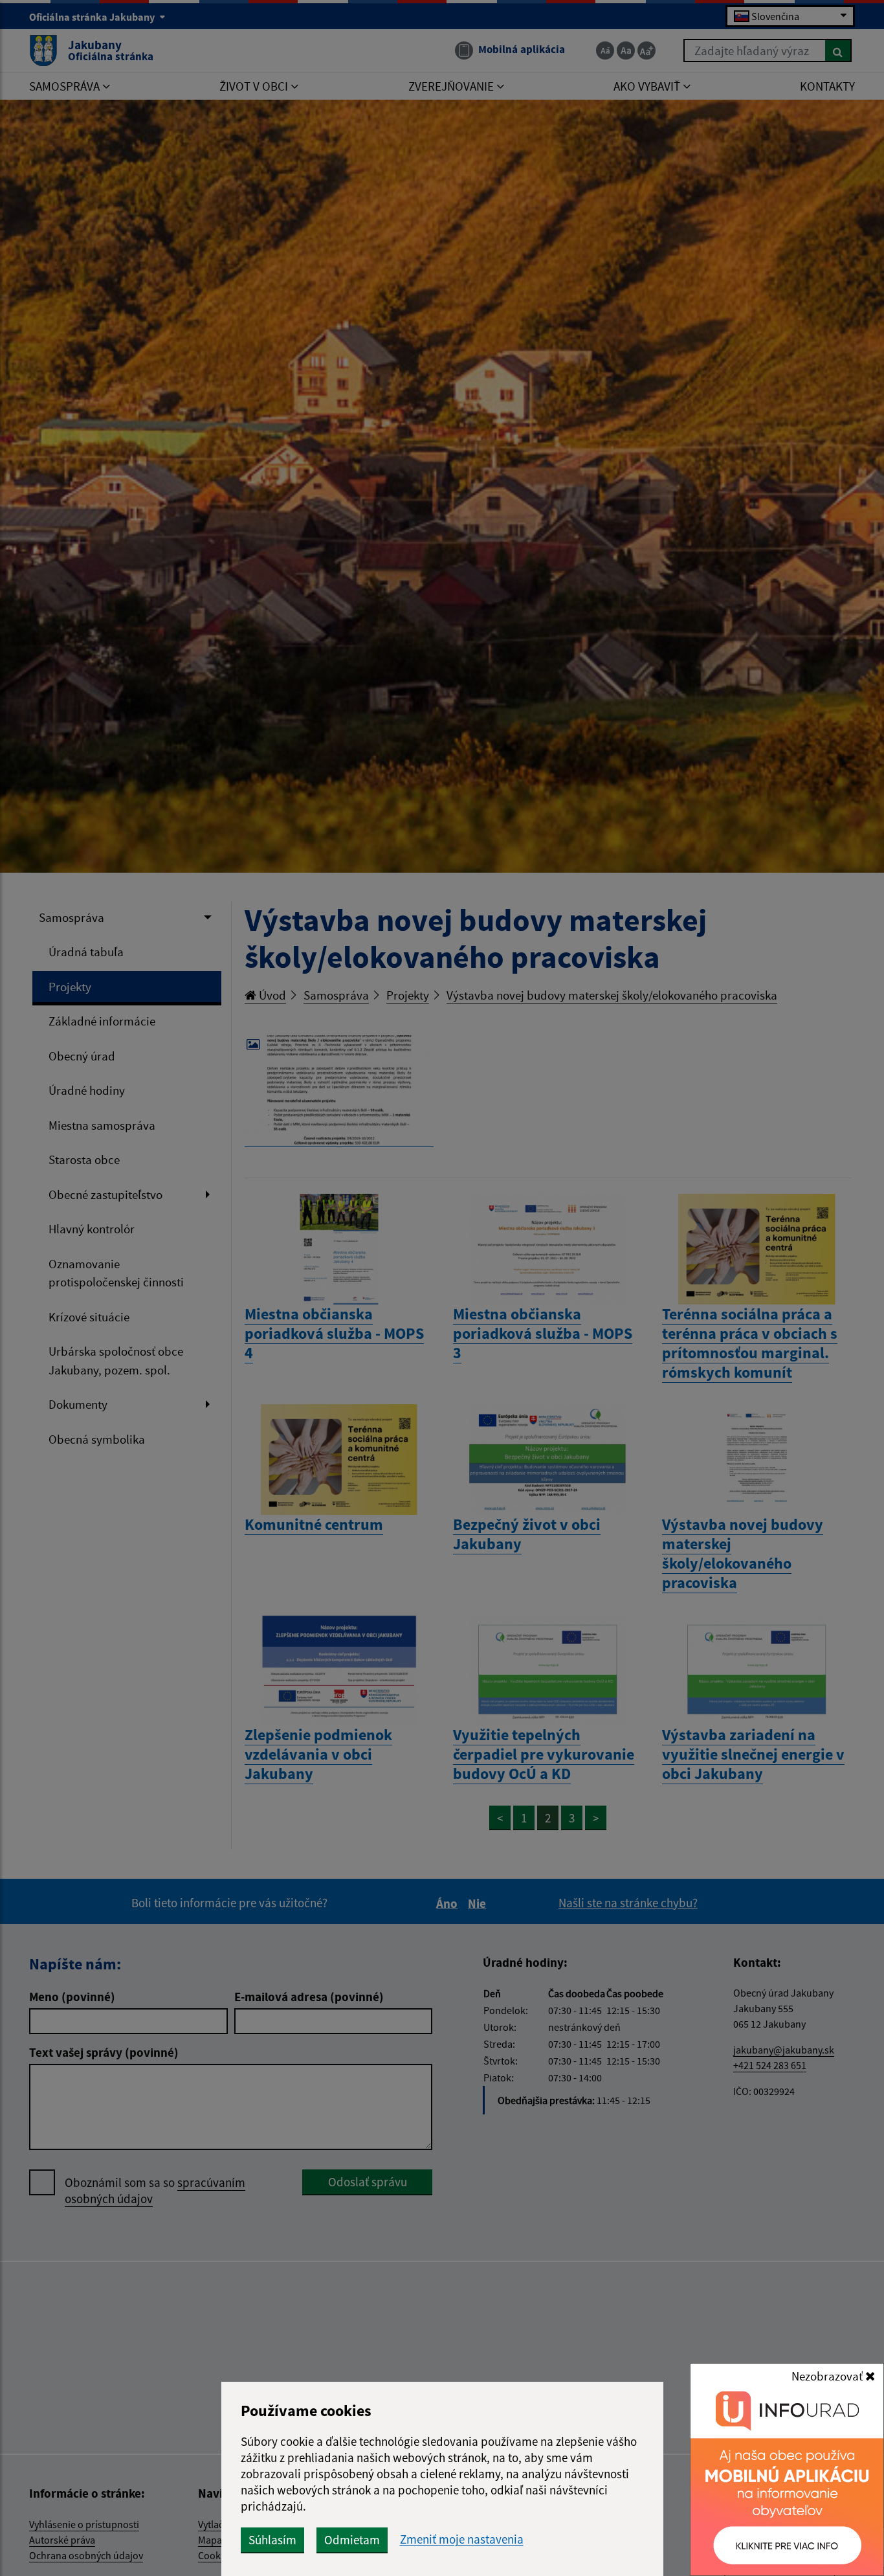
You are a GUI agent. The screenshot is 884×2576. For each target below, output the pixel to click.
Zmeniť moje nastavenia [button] (462, 2539)
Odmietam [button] (352, 2540)
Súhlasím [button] (272, 2540)
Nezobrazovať (828, 2376)
